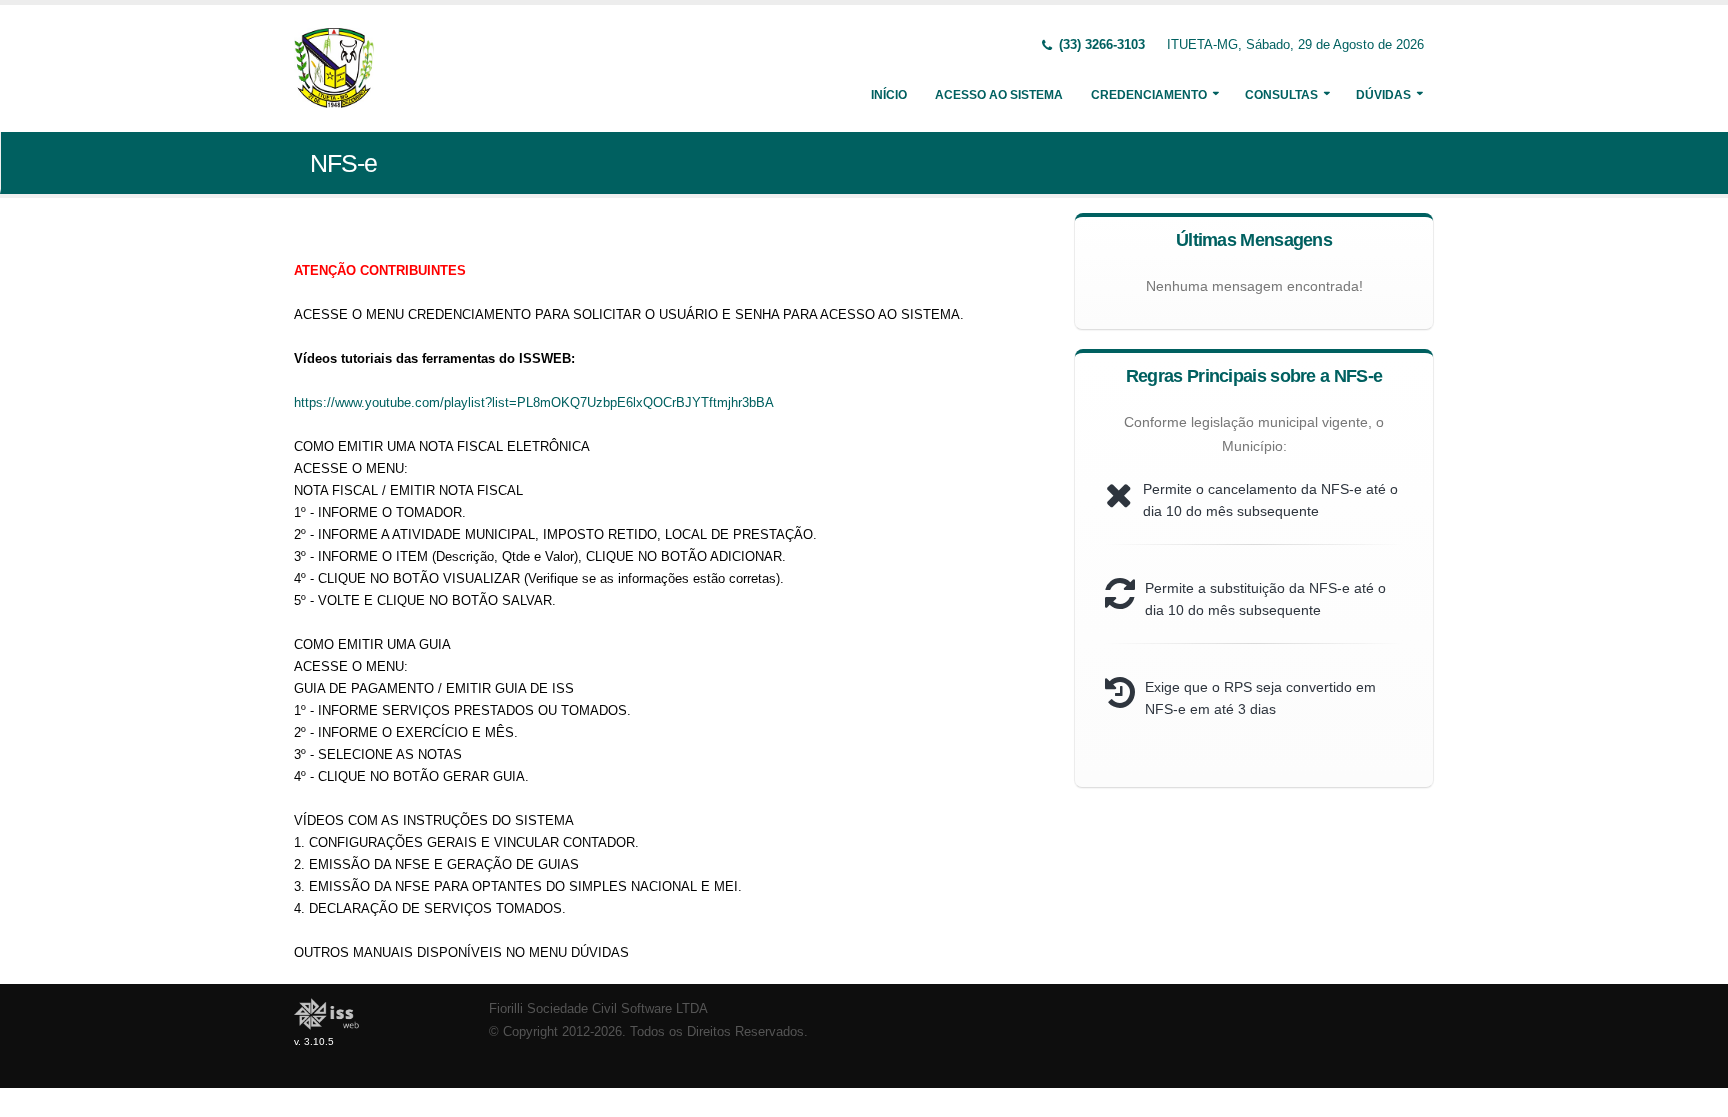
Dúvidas (1383, 95)
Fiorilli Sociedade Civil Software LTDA (598, 1009)
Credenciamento (1149, 95)
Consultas (1281, 95)
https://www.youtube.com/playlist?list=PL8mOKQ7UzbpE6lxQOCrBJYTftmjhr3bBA (534, 402)
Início (889, 95)
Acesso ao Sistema (999, 95)
